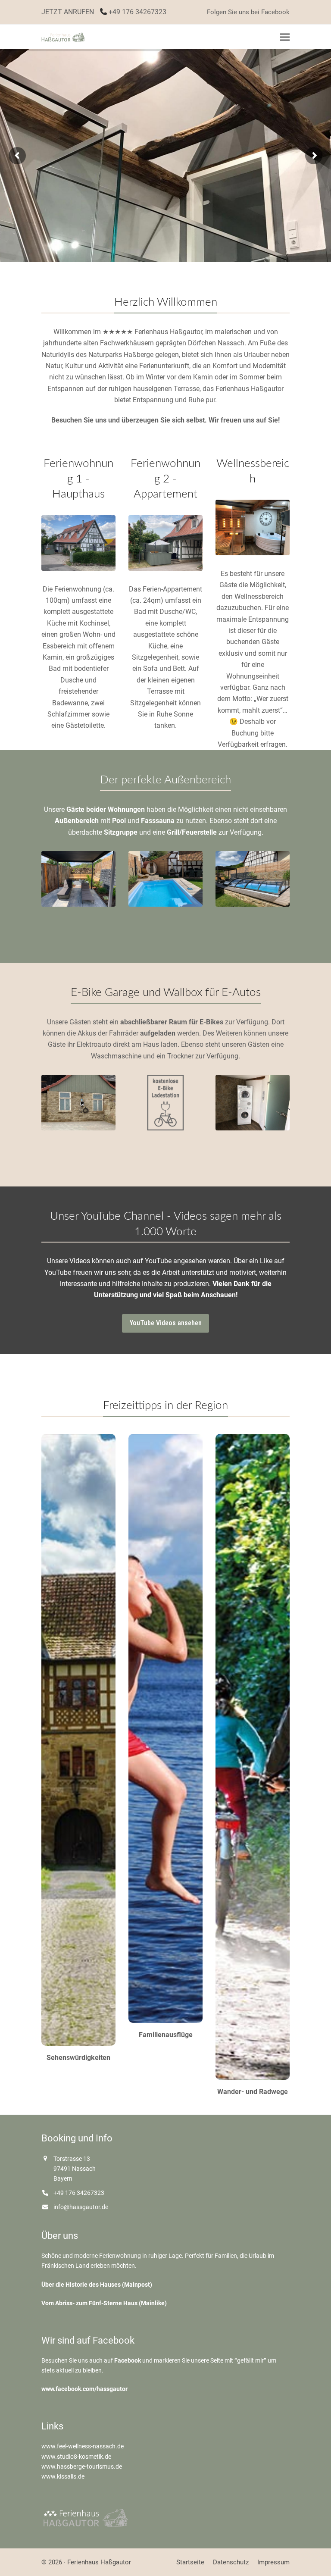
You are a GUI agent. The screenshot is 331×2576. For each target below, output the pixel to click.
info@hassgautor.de (81, 2207)
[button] (285, 37)
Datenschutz (231, 2562)
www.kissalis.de (63, 2476)
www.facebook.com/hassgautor (84, 2389)
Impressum (273, 2562)
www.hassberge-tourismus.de (82, 2466)
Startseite (190, 2562)
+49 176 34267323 (137, 12)
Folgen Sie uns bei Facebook (248, 12)
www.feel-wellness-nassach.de (83, 2446)
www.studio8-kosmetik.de (76, 2457)
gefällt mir (250, 2360)
